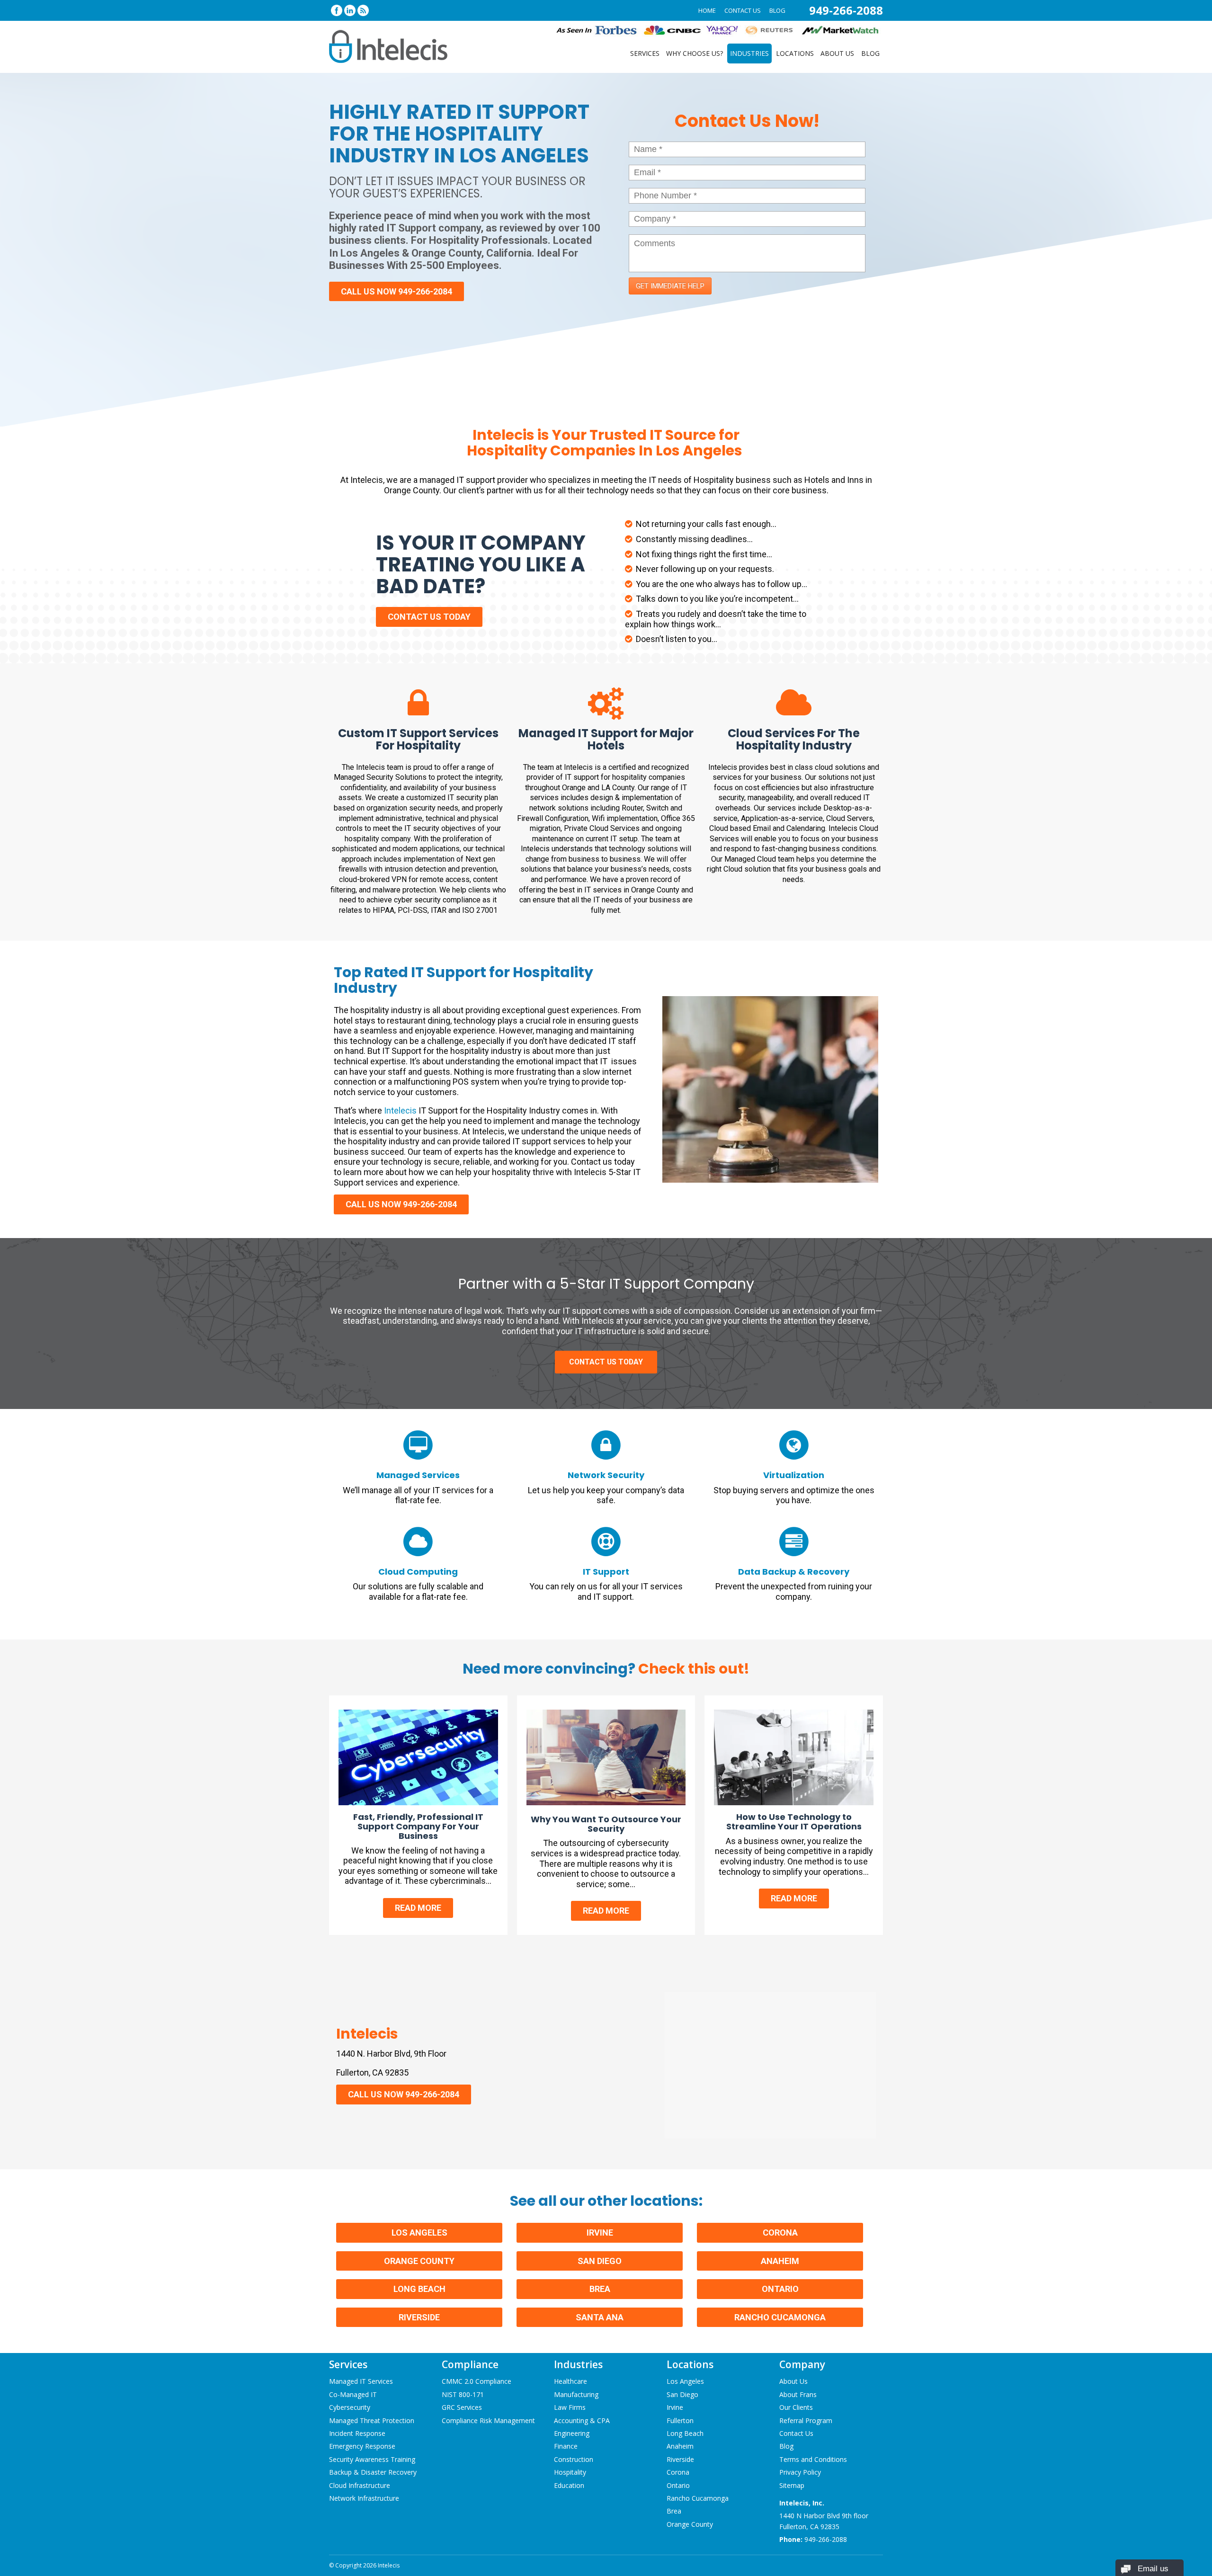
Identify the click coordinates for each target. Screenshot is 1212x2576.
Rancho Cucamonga (780, 2317)
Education (569, 2485)
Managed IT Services (361, 2382)
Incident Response (357, 2433)
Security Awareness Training (372, 2459)
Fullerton (680, 2420)
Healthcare (570, 2382)
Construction (574, 2459)
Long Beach (419, 2289)
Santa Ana (600, 2317)
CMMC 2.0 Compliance (477, 2382)
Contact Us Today (606, 1362)
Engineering (572, 2433)
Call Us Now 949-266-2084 (397, 291)
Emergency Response (362, 2447)
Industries (749, 53)
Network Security (606, 1475)
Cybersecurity (350, 2408)
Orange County (419, 2261)
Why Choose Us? (695, 53)
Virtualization (794, 1475)
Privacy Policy (800, 2473)
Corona (780, 2233)
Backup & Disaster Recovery (373, 2473)
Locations (795, 53)
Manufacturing (576, 2394)
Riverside (419, 2317)
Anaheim (780, 2261)
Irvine (600, 2233)
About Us (837, 53)
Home (707, 10)
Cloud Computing (418, 1572)
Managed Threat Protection (372, 2420)
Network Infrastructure (364, 2498)
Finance (566, 2447)
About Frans (798, 2394)
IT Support (606, 1572)
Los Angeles (419, 2233)
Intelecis (400, 1110)
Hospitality (570, 2473)
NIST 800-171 (463, 2394)
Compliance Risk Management (488, 2420)
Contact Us (743, 10)
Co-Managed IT (353, 2394)
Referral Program (806, 2420)
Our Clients (796, 2408)
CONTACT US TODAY (429, 617)
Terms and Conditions (813, 2459)
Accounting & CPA (582, 2420)
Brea (600, 2289)
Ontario (780, 2289)
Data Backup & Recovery (794, 1572)
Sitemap (792, 2485)
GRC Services (462, 2408)
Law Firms (570, 2408)
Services (645, 53)
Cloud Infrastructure (360, 2485)
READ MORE (418, 1908)
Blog (777, 10)
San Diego (600, 2261)
